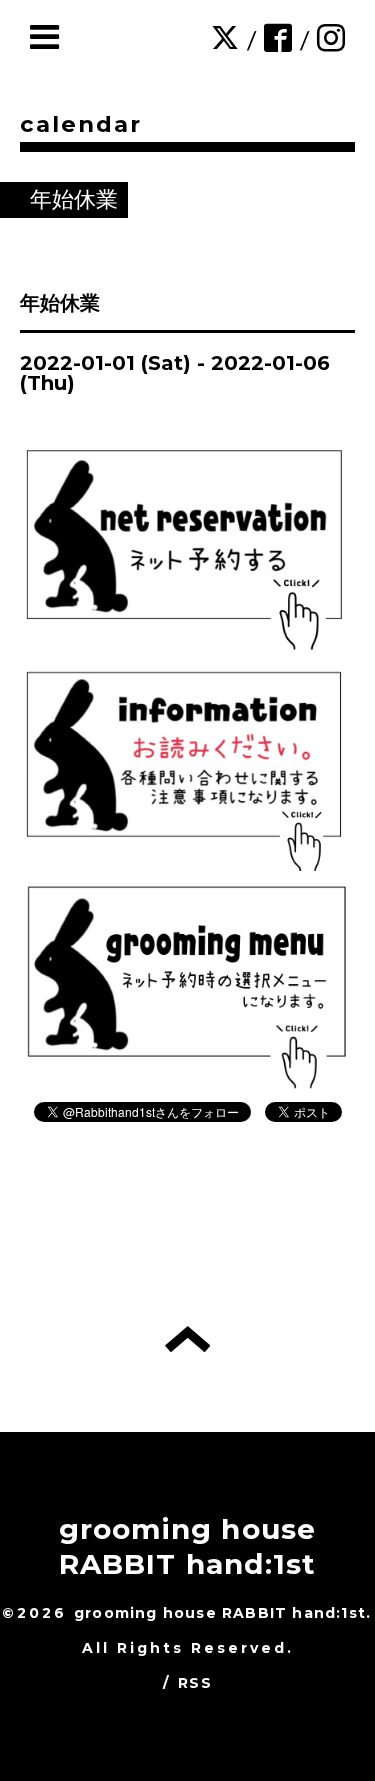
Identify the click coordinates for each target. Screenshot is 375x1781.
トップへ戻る (187, 1339)
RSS (195, 1683)
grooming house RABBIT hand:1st (188, 1546)
